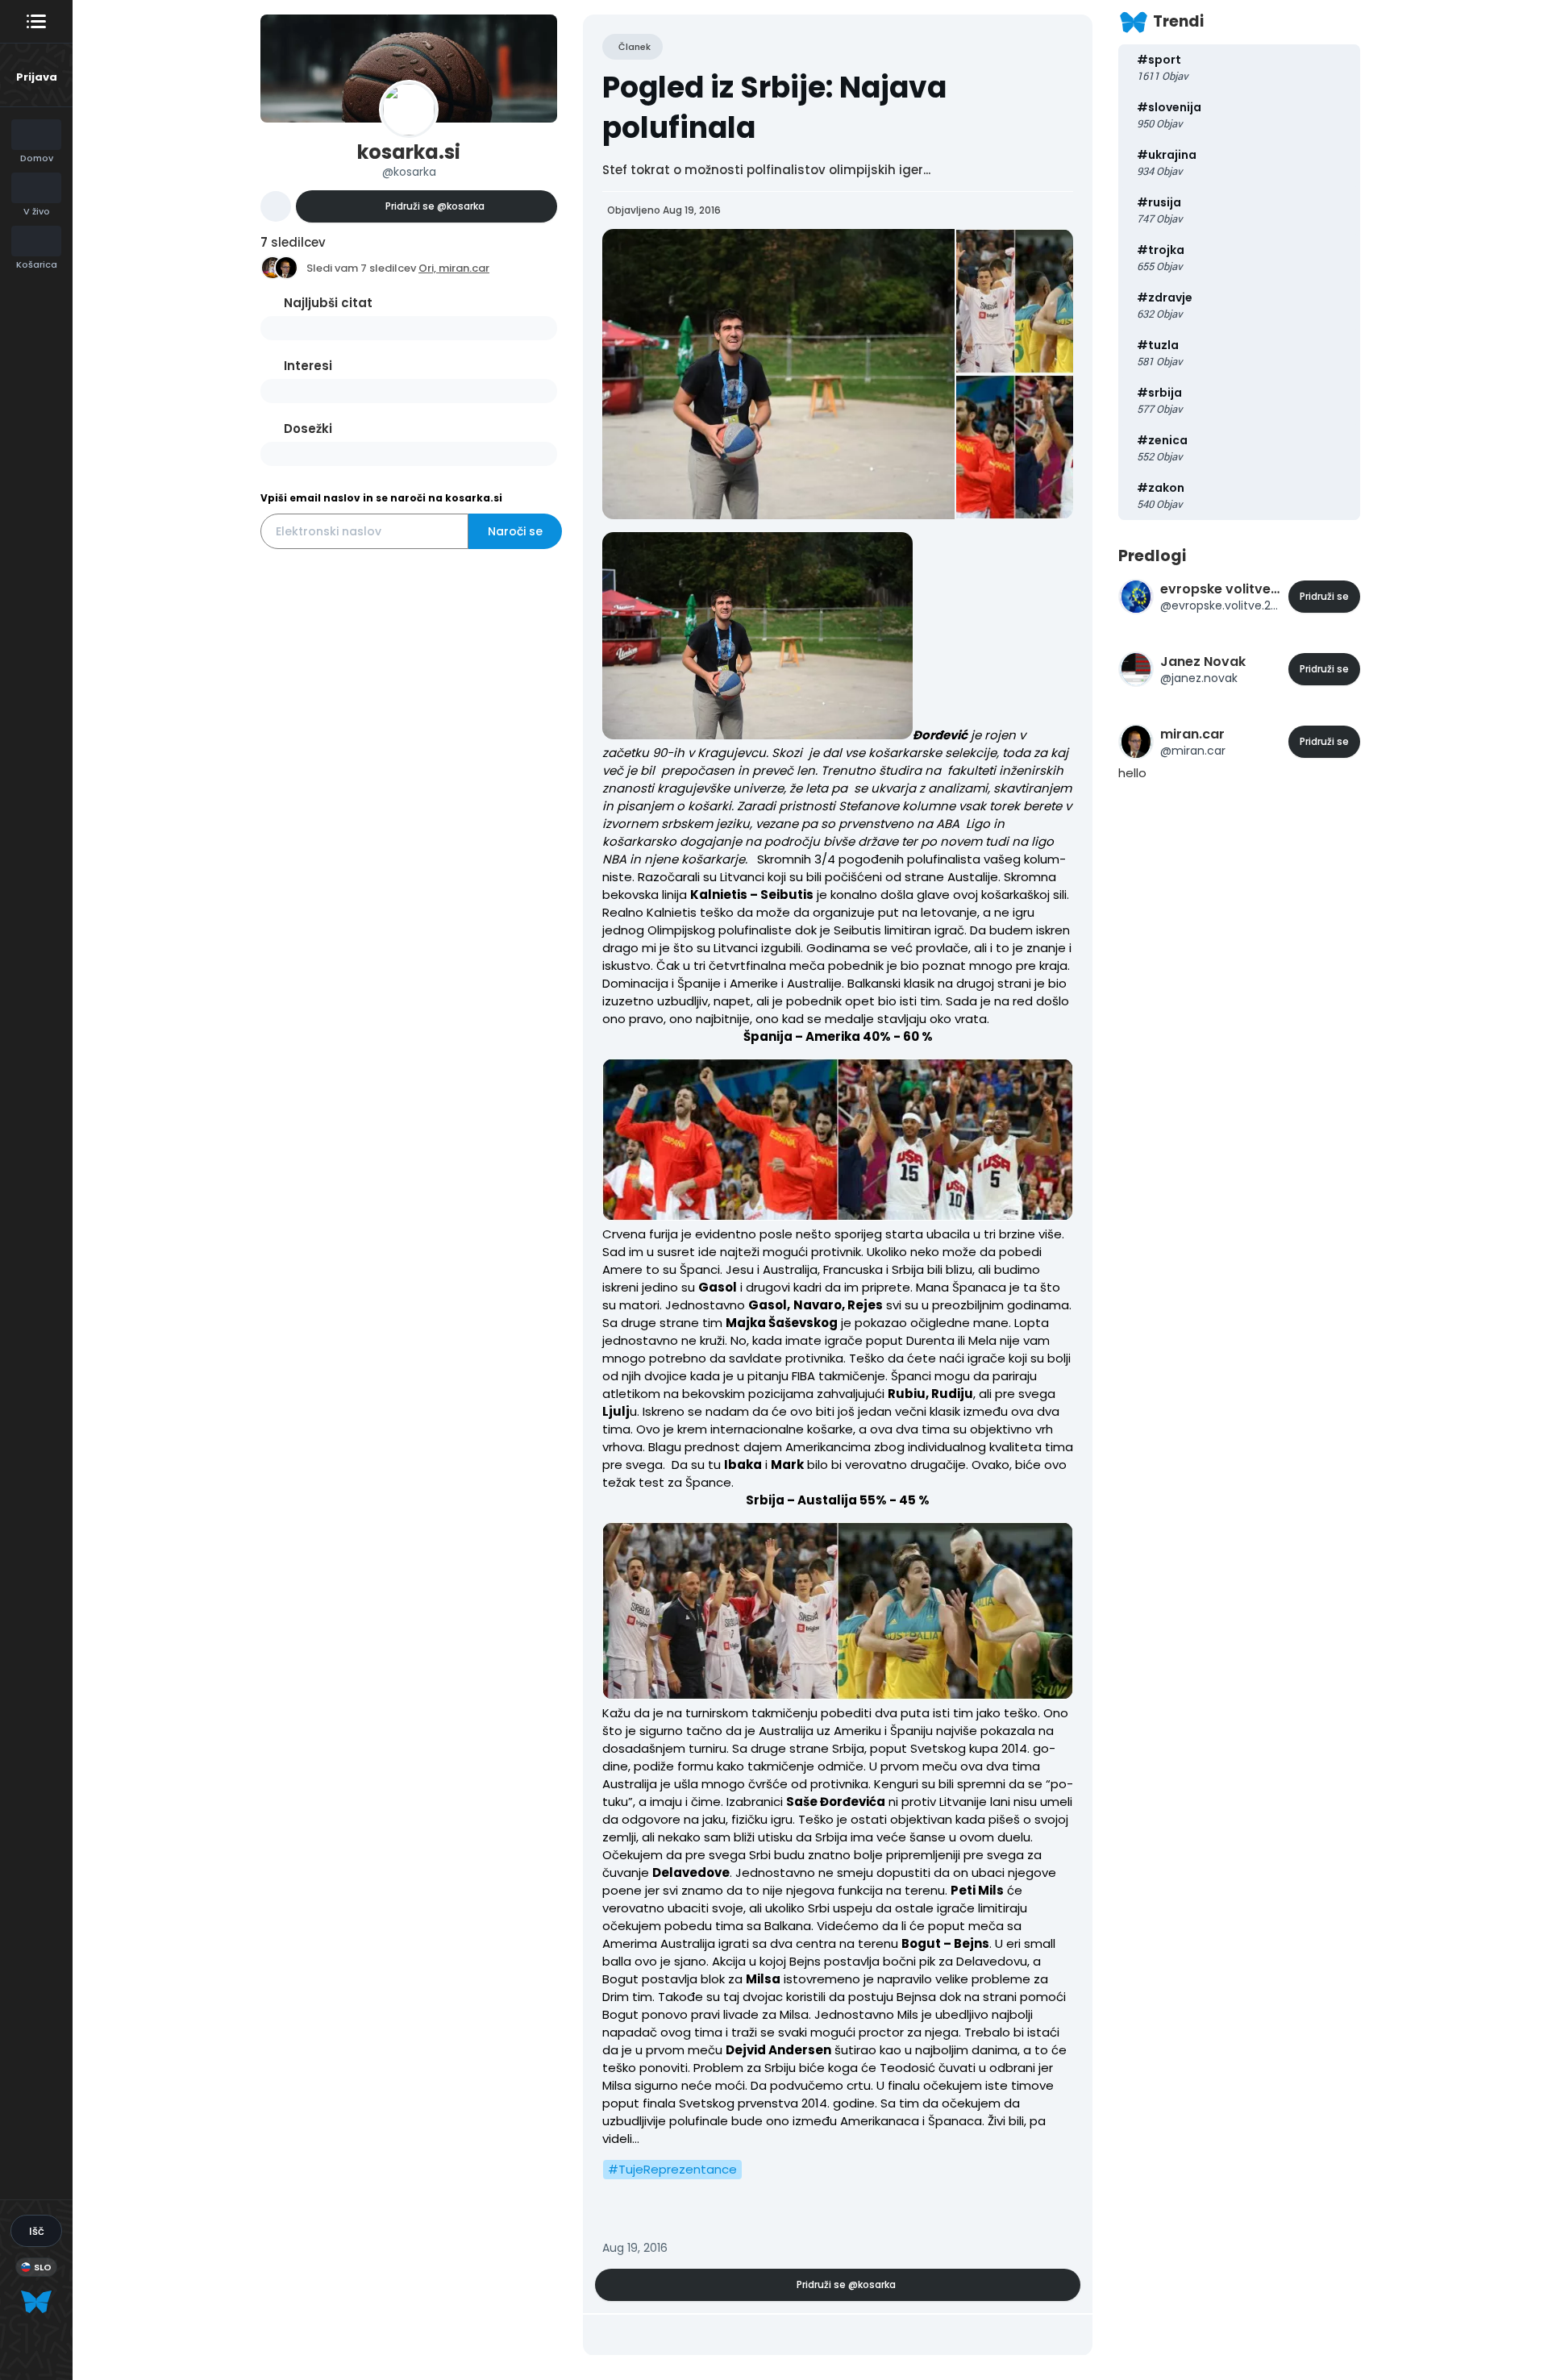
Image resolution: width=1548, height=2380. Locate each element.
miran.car (464, 268)
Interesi (308, 366)
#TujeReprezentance (672, 2169)
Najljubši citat (328, 303)
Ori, (429, 268)
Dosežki (308, 429)
